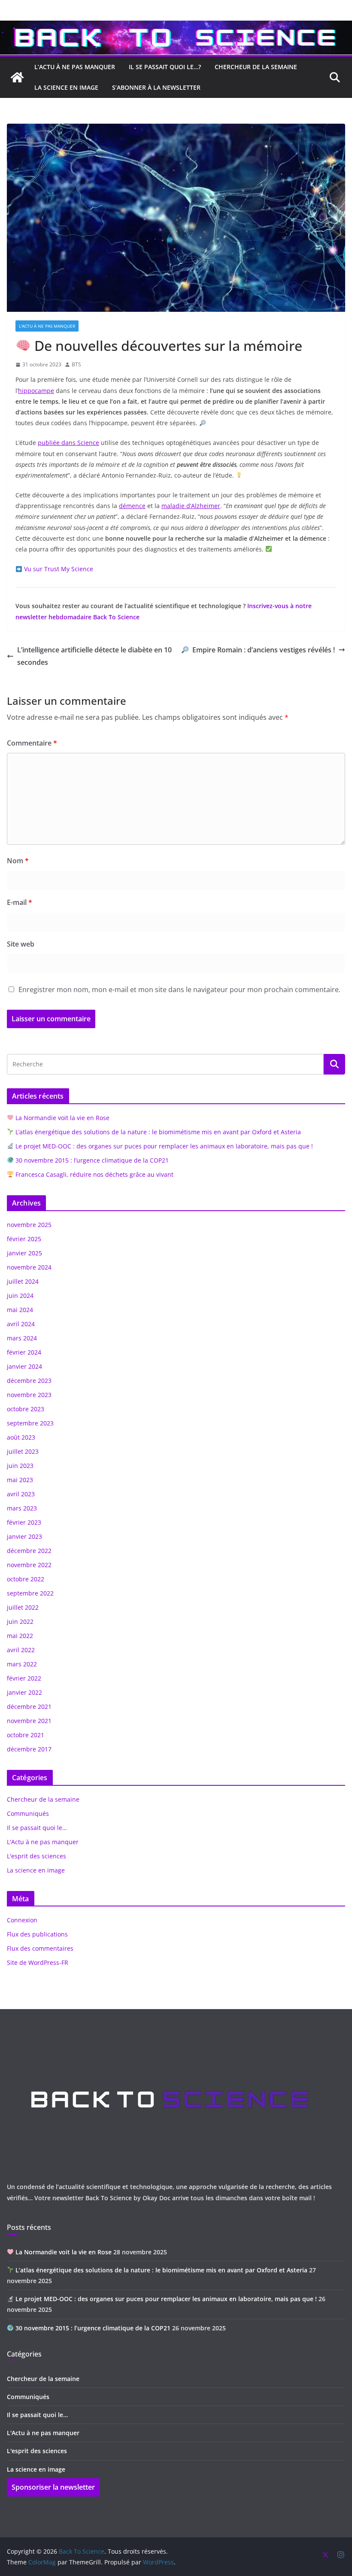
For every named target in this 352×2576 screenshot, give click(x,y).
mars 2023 (22, 1508)
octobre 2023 (26, 1409)
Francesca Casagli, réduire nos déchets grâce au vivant (94, 1174)
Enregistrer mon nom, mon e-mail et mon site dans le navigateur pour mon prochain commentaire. (179, 990)
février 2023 (24, 1522)
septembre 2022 (30, 1593)
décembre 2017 (29, 1749)
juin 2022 (20, 1621)
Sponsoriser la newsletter (53, 2487)
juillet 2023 (23, 1451)
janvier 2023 (24, 1536)
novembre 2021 (29, 1721)
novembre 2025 (29, 1225)
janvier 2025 (24, 1253)
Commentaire (32, 743)
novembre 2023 (29, 1395)
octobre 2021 (26, 1735)
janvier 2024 (24, 1366)
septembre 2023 (30, 1423)
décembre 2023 (29, 1381)
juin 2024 (20, 1296)
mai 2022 (20, 1636)
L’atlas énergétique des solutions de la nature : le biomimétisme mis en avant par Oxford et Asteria (157, 1132)
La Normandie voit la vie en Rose (62, 1118)
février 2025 (24, 1239)
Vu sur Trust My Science (59, 569)
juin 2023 (20, 1466)
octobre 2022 (26, 1579)
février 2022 (24, 1678)
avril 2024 (21, 1324)
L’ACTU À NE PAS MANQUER (75, 67)
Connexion (22, 1920)
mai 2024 (20, 1310)
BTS (76, 364)
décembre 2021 (29, 1707)
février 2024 (24, 1352)
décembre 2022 (29, 1551)
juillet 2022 (23, 1607)
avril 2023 (21, 1494)
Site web (21, 944)
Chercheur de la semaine (43, 1799)
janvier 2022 (24, 1692)
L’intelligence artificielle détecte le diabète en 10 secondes (94, 656)
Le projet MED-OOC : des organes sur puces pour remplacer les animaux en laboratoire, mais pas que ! (163, 1146)
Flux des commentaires (40, 1948)
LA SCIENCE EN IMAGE (66, 87)
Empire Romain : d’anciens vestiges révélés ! (264, 650)
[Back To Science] (176, 27)
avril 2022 (21, 1650)
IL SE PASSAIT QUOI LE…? (165, 67)
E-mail (20, 902)
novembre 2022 (29, 1565)
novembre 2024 (29, 1267)
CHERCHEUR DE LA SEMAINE (256, 67)
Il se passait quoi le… (37, 1828)
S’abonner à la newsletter (156, 87)
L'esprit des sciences (36, 1856)
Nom (18, 861)
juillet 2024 (23, 1281)
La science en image (36, 1870)
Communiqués (28, 1813)
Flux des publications (37, 1934)
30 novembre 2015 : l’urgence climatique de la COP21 (91, 1160)
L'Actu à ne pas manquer (47, 326)
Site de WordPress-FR (38, 1962)
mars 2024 (22, 1338)
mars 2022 (22, 1664)
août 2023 (21, 1437)
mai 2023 (20, 1480)
